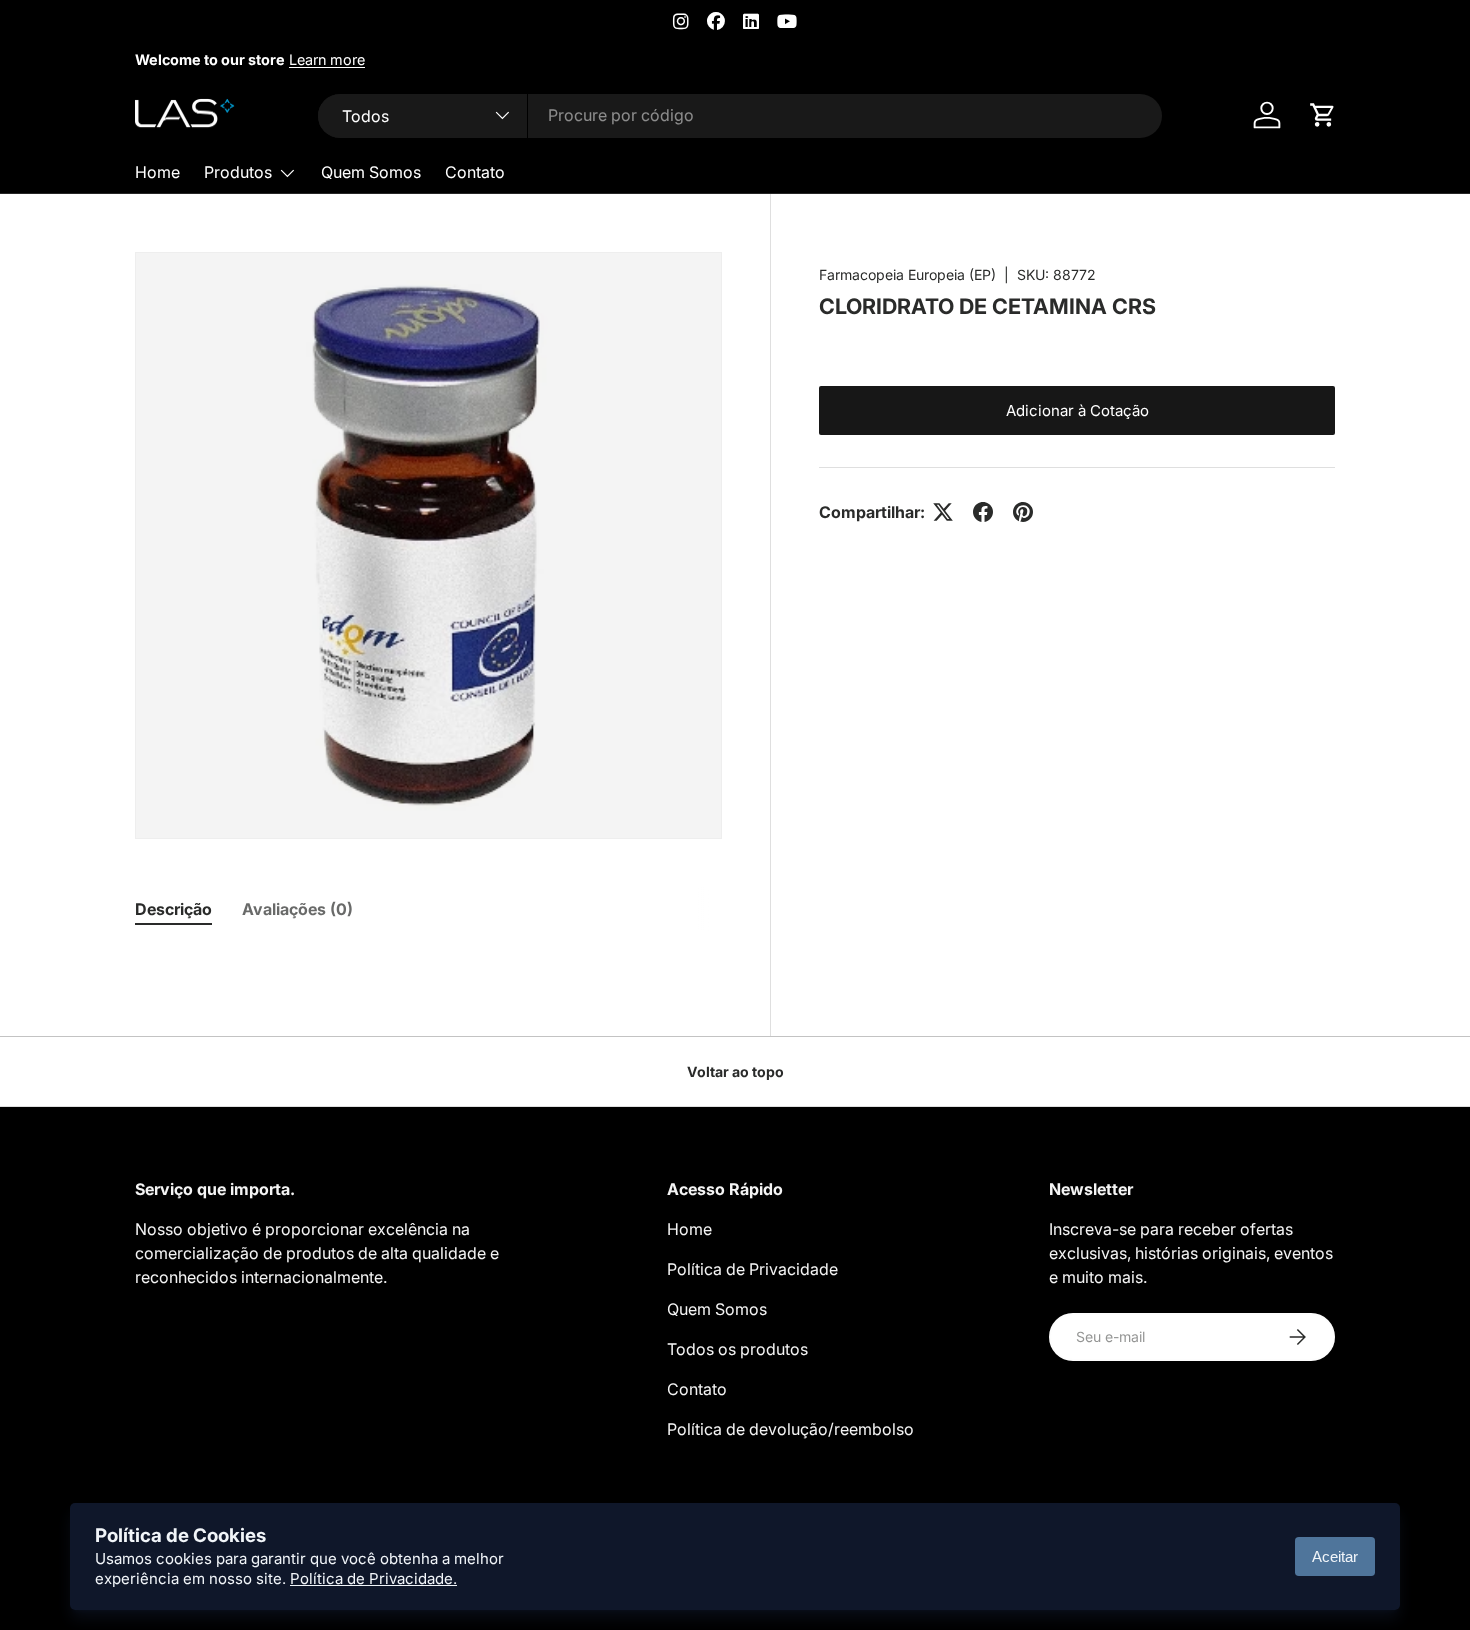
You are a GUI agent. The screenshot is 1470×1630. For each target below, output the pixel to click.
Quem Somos (371, 172)
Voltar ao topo (735, 1071)
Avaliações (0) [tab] (297, 909)
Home (157, 172)
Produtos (238, 172)
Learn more (327, 59)
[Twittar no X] (943, 512)
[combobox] (740, 115)
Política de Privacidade (752, 1269)
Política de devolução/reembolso (790, 1429)
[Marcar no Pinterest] (1023, 512)
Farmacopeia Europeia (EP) (907, 274)
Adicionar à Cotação (1077, 410)
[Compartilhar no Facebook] (983, 512)
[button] (1323, 115)
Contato (475, 172)
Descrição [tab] (173, 909)
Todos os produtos (737, 1349)
